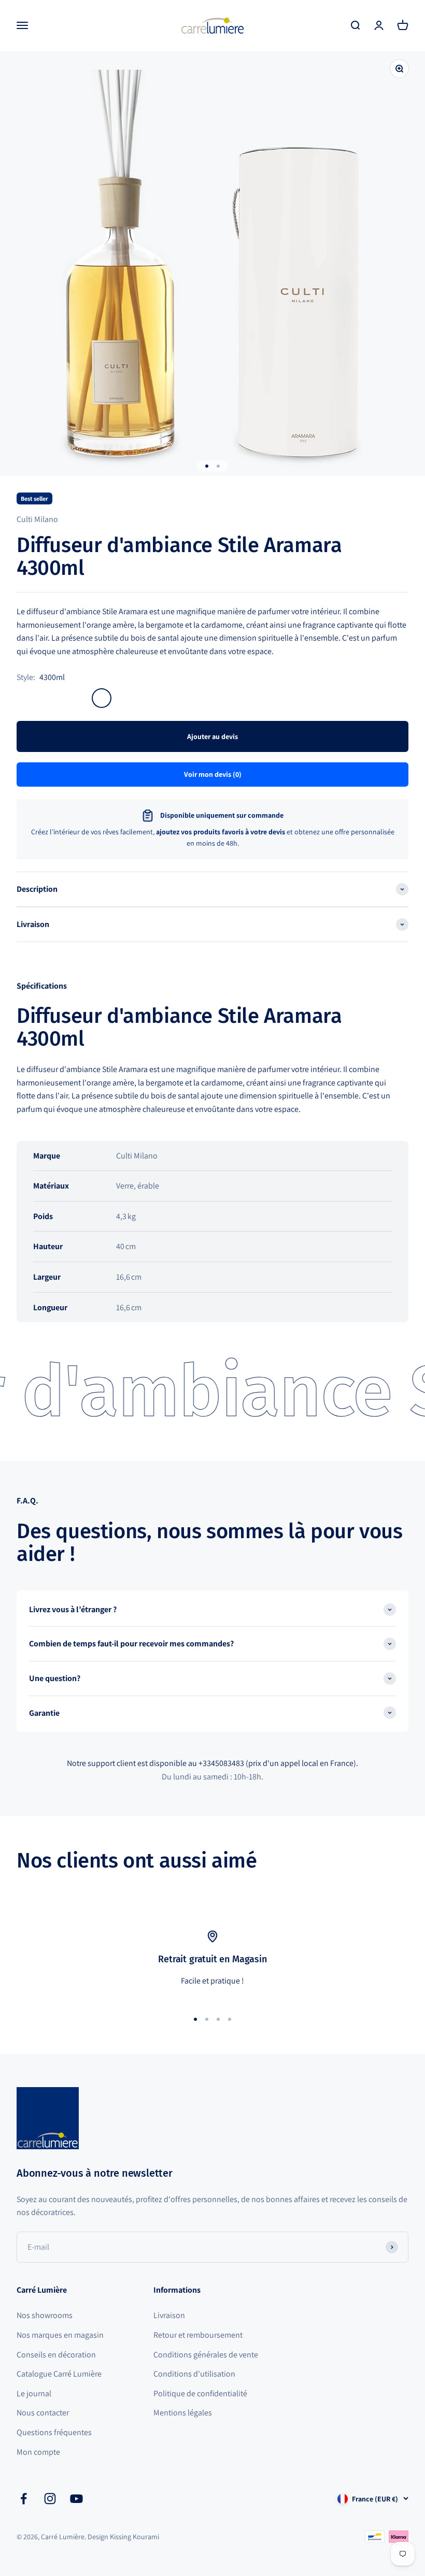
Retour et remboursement (198, 2335)
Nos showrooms (45, 2315)
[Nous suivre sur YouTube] (76, 2499)
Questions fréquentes (54, 2432)
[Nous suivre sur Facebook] (24, 2499)
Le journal (34, 2393)
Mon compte (38, 2452)
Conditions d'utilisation (194, 2374)
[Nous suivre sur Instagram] (50, 2499)
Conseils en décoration (56, 2355)
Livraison (169, 2315)
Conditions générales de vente (206, 2355)
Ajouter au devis (212, 736)
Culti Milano (37, 519)
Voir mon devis (213, 774)
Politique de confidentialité (200, 2393)
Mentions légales (183, 2413)
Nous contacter (43, 2413)
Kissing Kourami (134, 2537)
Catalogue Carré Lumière (59, 2374)
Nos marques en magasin (60, 2335)
